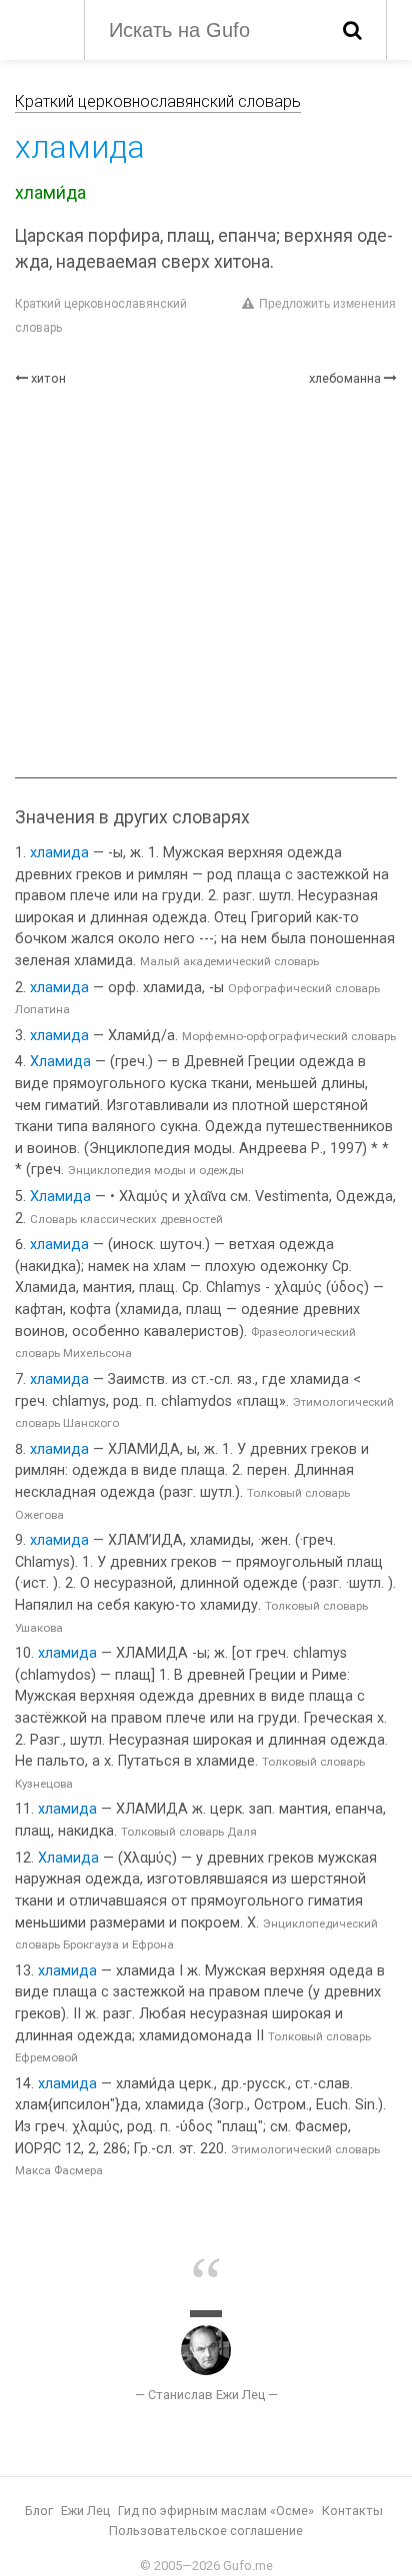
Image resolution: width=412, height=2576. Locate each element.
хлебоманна (345, 378)
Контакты (352, 2511)
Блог (39, 2511)
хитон (48, 378)
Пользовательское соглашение (206, 2531)
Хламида (60, 1062)
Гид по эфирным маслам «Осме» (216, 2511)
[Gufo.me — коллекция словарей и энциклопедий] (39, 28)
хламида (59, 853)
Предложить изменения (327, 304)
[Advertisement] (206, 583)
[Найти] (352, 30)
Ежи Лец (85, 2511)
